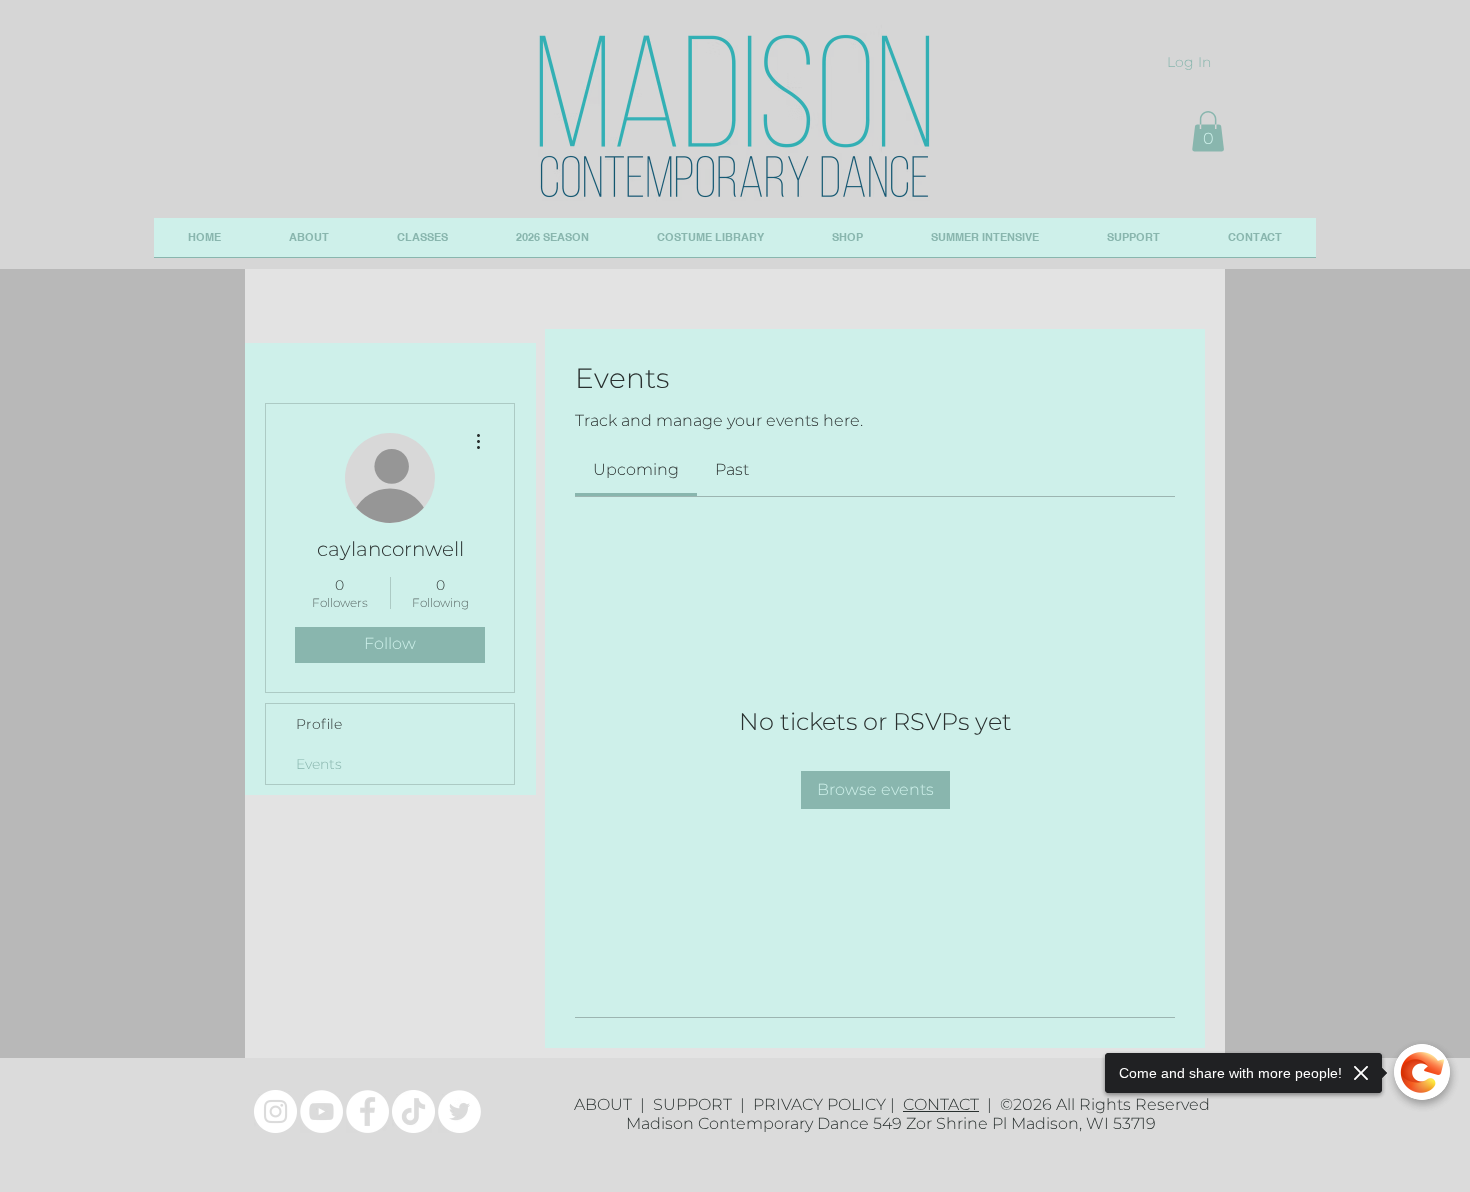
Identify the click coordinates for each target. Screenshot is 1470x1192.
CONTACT (941, 1104)
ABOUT (607, 1104)
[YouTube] (321, 1111)
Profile (319, 724)
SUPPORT (696, 1104)
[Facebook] (367, 1111)
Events (319, 764)
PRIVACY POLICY (819, 1104)
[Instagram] (275, 1111)
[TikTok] (413, 1111)
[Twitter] (459, 1111)
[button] (1208, 131)
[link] (636, 469)
